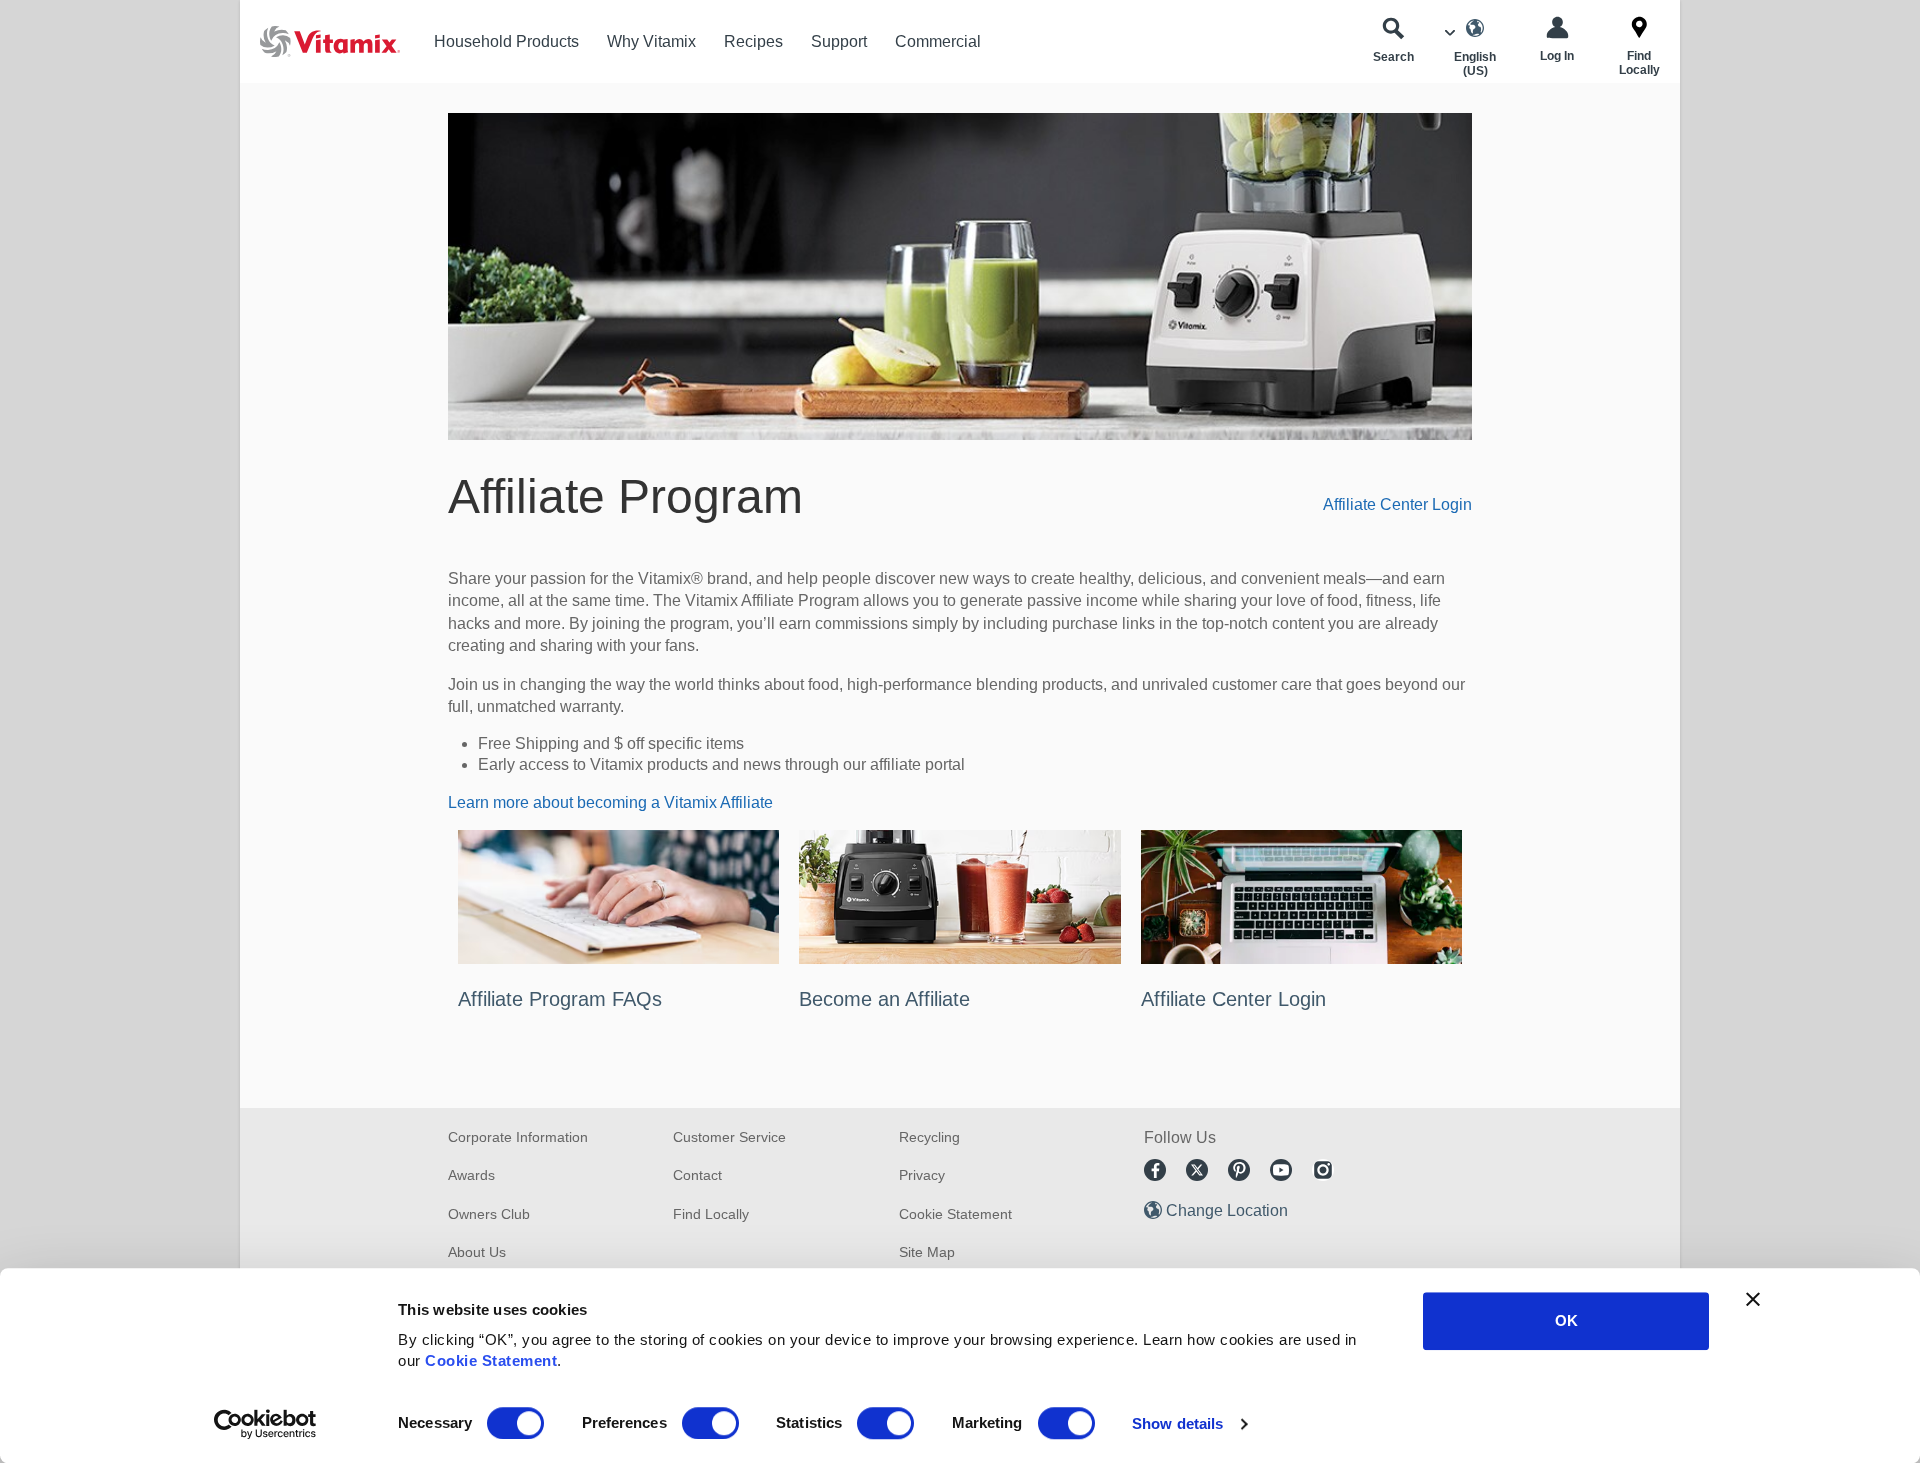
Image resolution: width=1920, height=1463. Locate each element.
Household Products (506, 41)
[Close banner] (1753, 1299)
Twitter (1197, 1170)
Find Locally (711, 1214)
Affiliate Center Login (1397, 504)
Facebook (1155, 1170)
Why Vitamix (651, 41)
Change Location (1227, 1210)
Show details (1177, 1423)
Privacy (922, 1175)
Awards (471, 1175)
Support (839, 41)
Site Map (927, 1252)
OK (1566, 1320)
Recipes (753, 41)
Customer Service (729, 1137)
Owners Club (489, 1214)
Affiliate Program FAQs (560, 999)
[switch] (710, 1423)
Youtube (1281, 1170)
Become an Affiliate (884, 999)
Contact (697, 1175)
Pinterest (1239, 1170)
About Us (477, 1252)
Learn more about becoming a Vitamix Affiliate (610, 802)
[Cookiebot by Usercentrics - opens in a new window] (265, 1424)
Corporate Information (518, 1137)
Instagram (1323, 1170)
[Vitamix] (320, 41)
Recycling (929, 1137)
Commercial (938, 41)
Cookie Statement (491, 1360)
